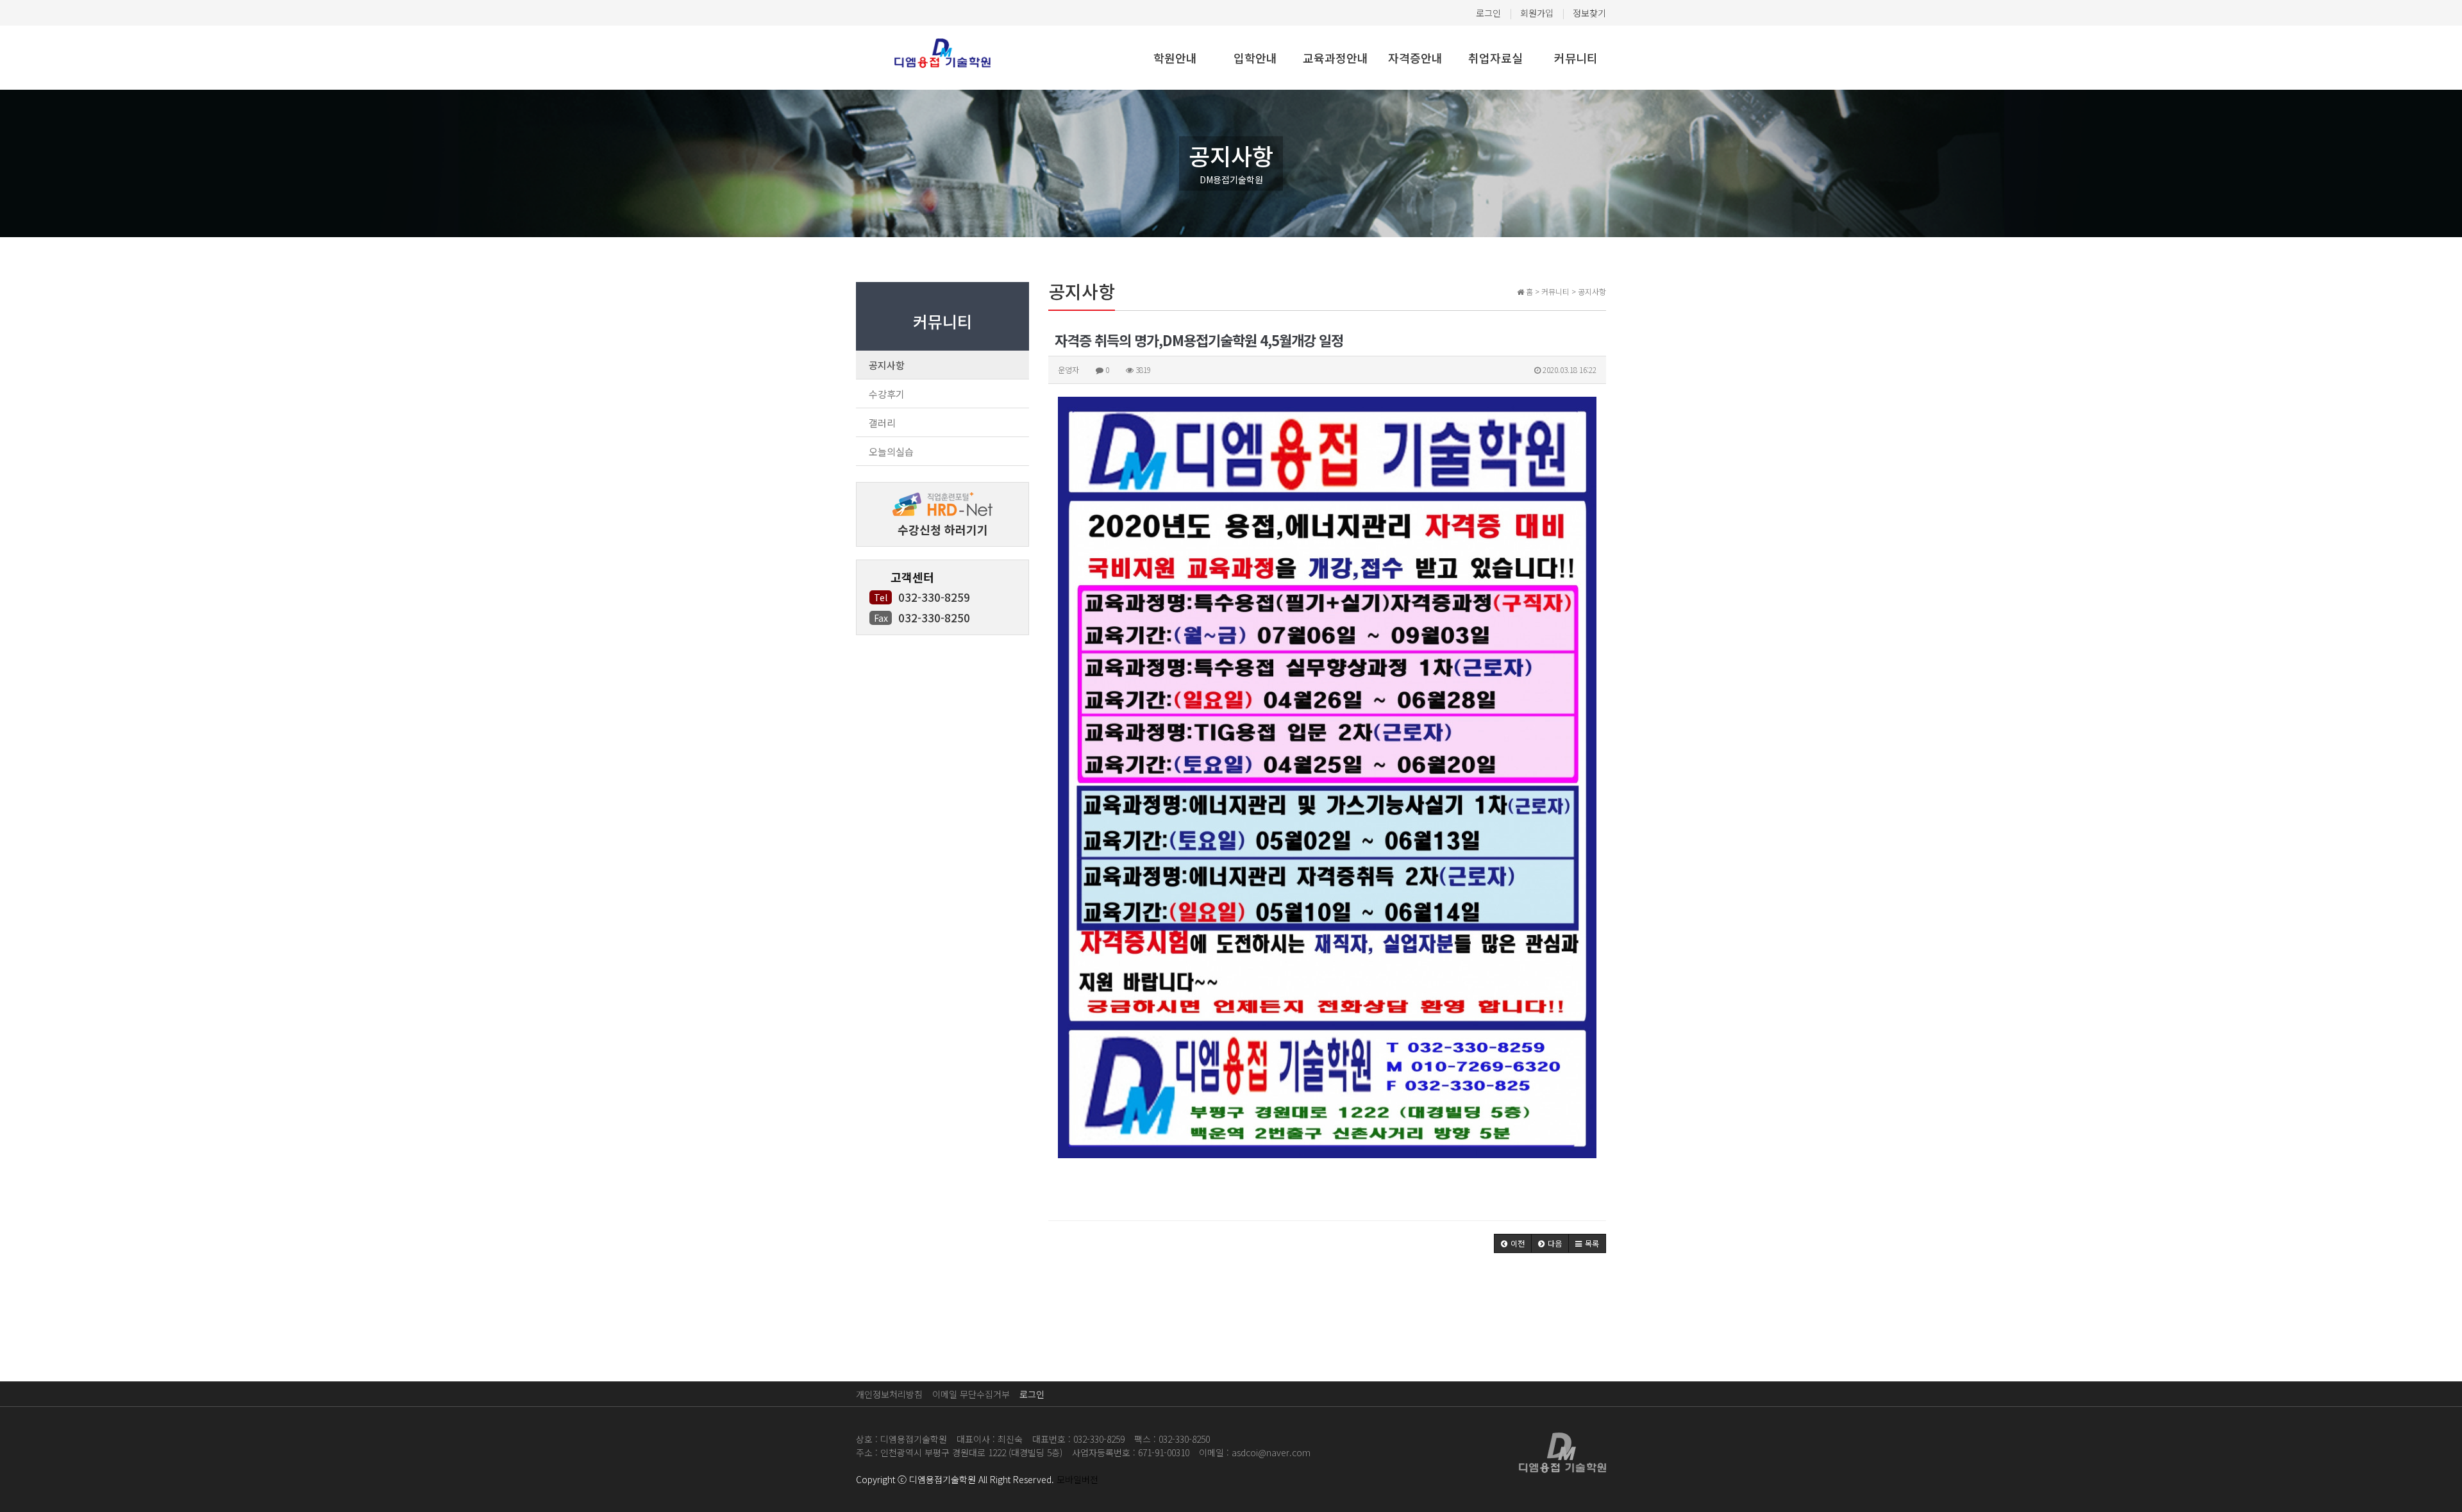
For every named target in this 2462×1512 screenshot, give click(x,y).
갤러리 (882, 423)
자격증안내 (1415, 58)
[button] (1513, 1243)
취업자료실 (1495, 58)
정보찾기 (1589, 13)
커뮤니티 (1576, 58)
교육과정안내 (1336, 58)
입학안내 (1255, 58)
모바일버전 (1077, 1479)
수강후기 (887, 394)
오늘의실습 (891, 452)
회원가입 (1537, 13)
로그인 (1488, 13)
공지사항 (887, 365)
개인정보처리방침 (889, 1394)
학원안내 (1175, 58)
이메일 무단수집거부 (971, 1394)
